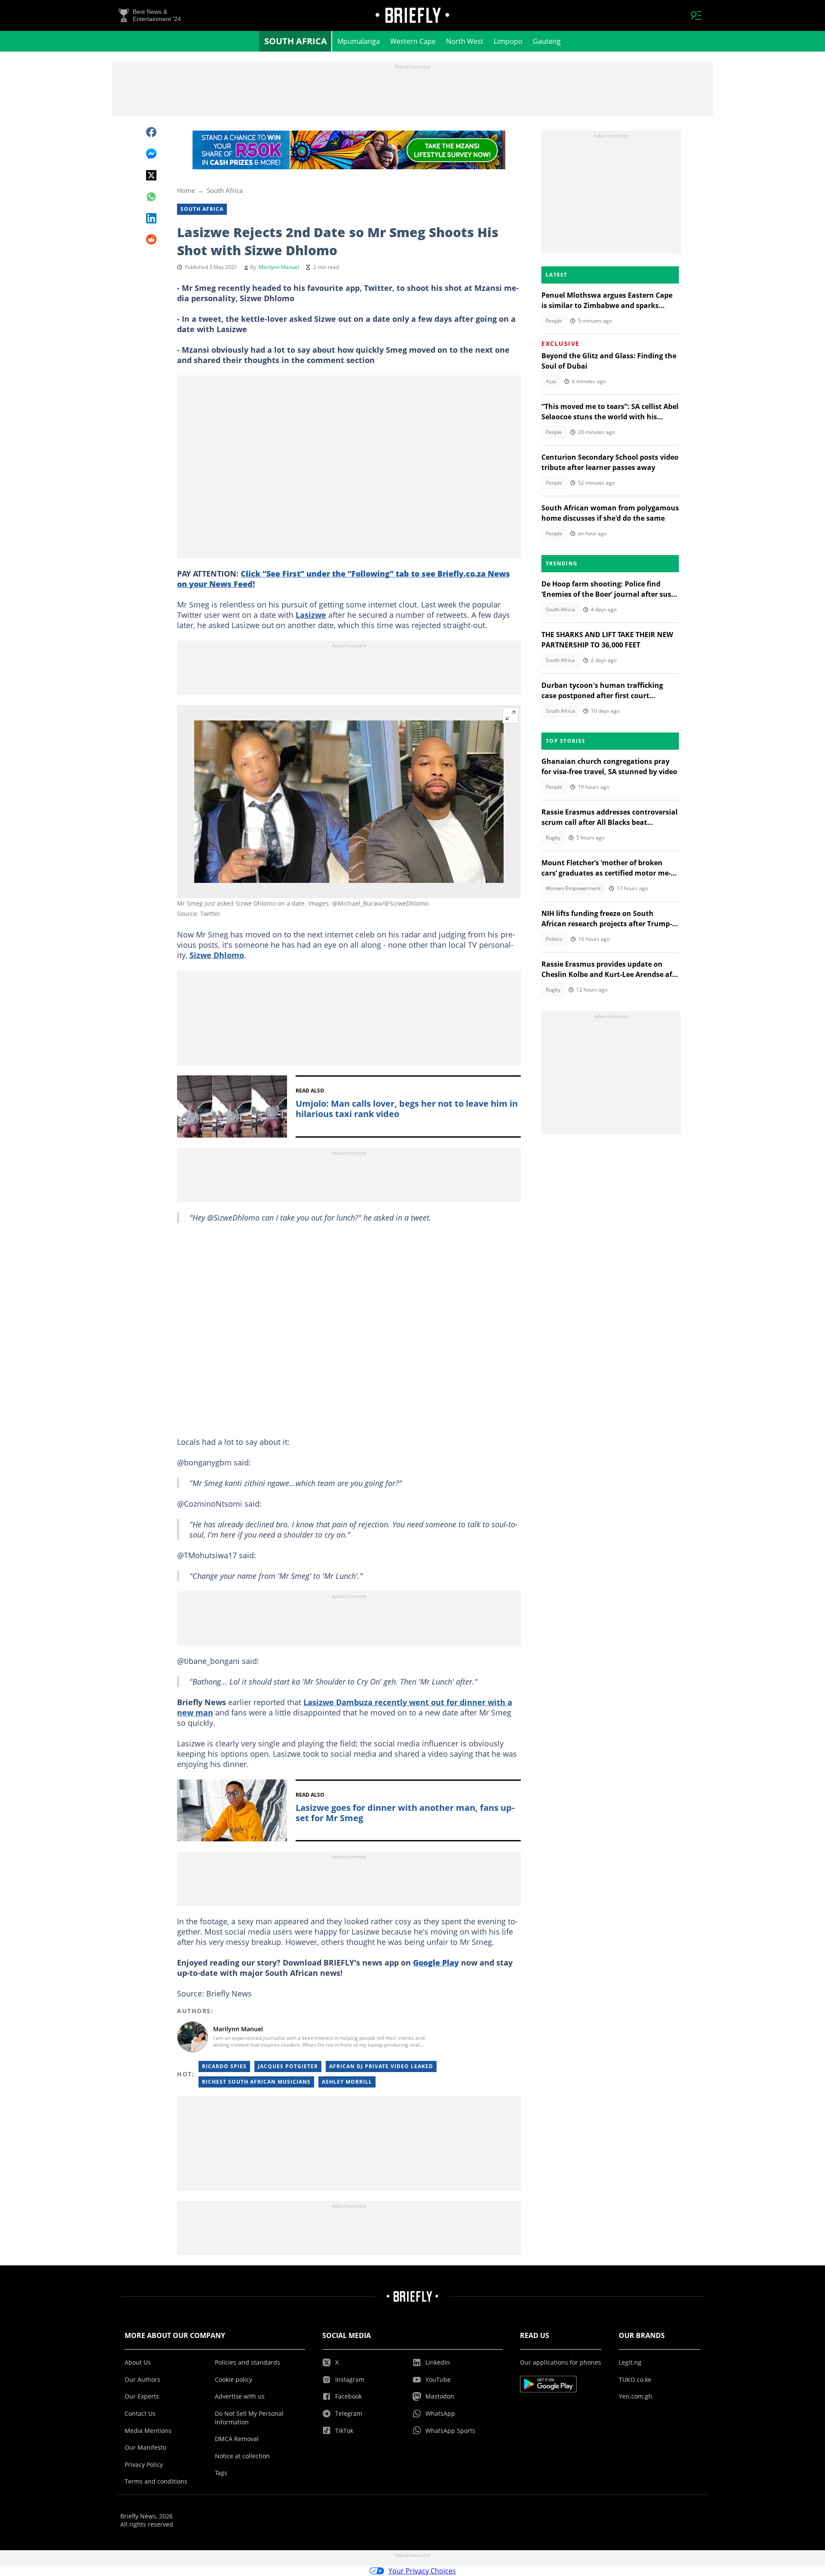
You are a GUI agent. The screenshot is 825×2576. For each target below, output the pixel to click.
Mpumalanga (359, 41)
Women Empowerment (573, 888)
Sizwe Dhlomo (217, 955)
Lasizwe (311, 615)
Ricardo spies (224, 2066)
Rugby (553, 838)
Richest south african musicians (256, 2082)
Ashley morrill (347, 2082)
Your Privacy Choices (422, 2571)
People (554, 321)
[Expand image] (510, 715)
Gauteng (547, 41)
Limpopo (508, 41)
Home (186, 190)
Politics (554, 939)
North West (465, 41)
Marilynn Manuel (279, 267)
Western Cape (413, 41)
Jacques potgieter (288, 2066)
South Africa (296, 41)
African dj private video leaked (381, 2066)
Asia (551, 381)
